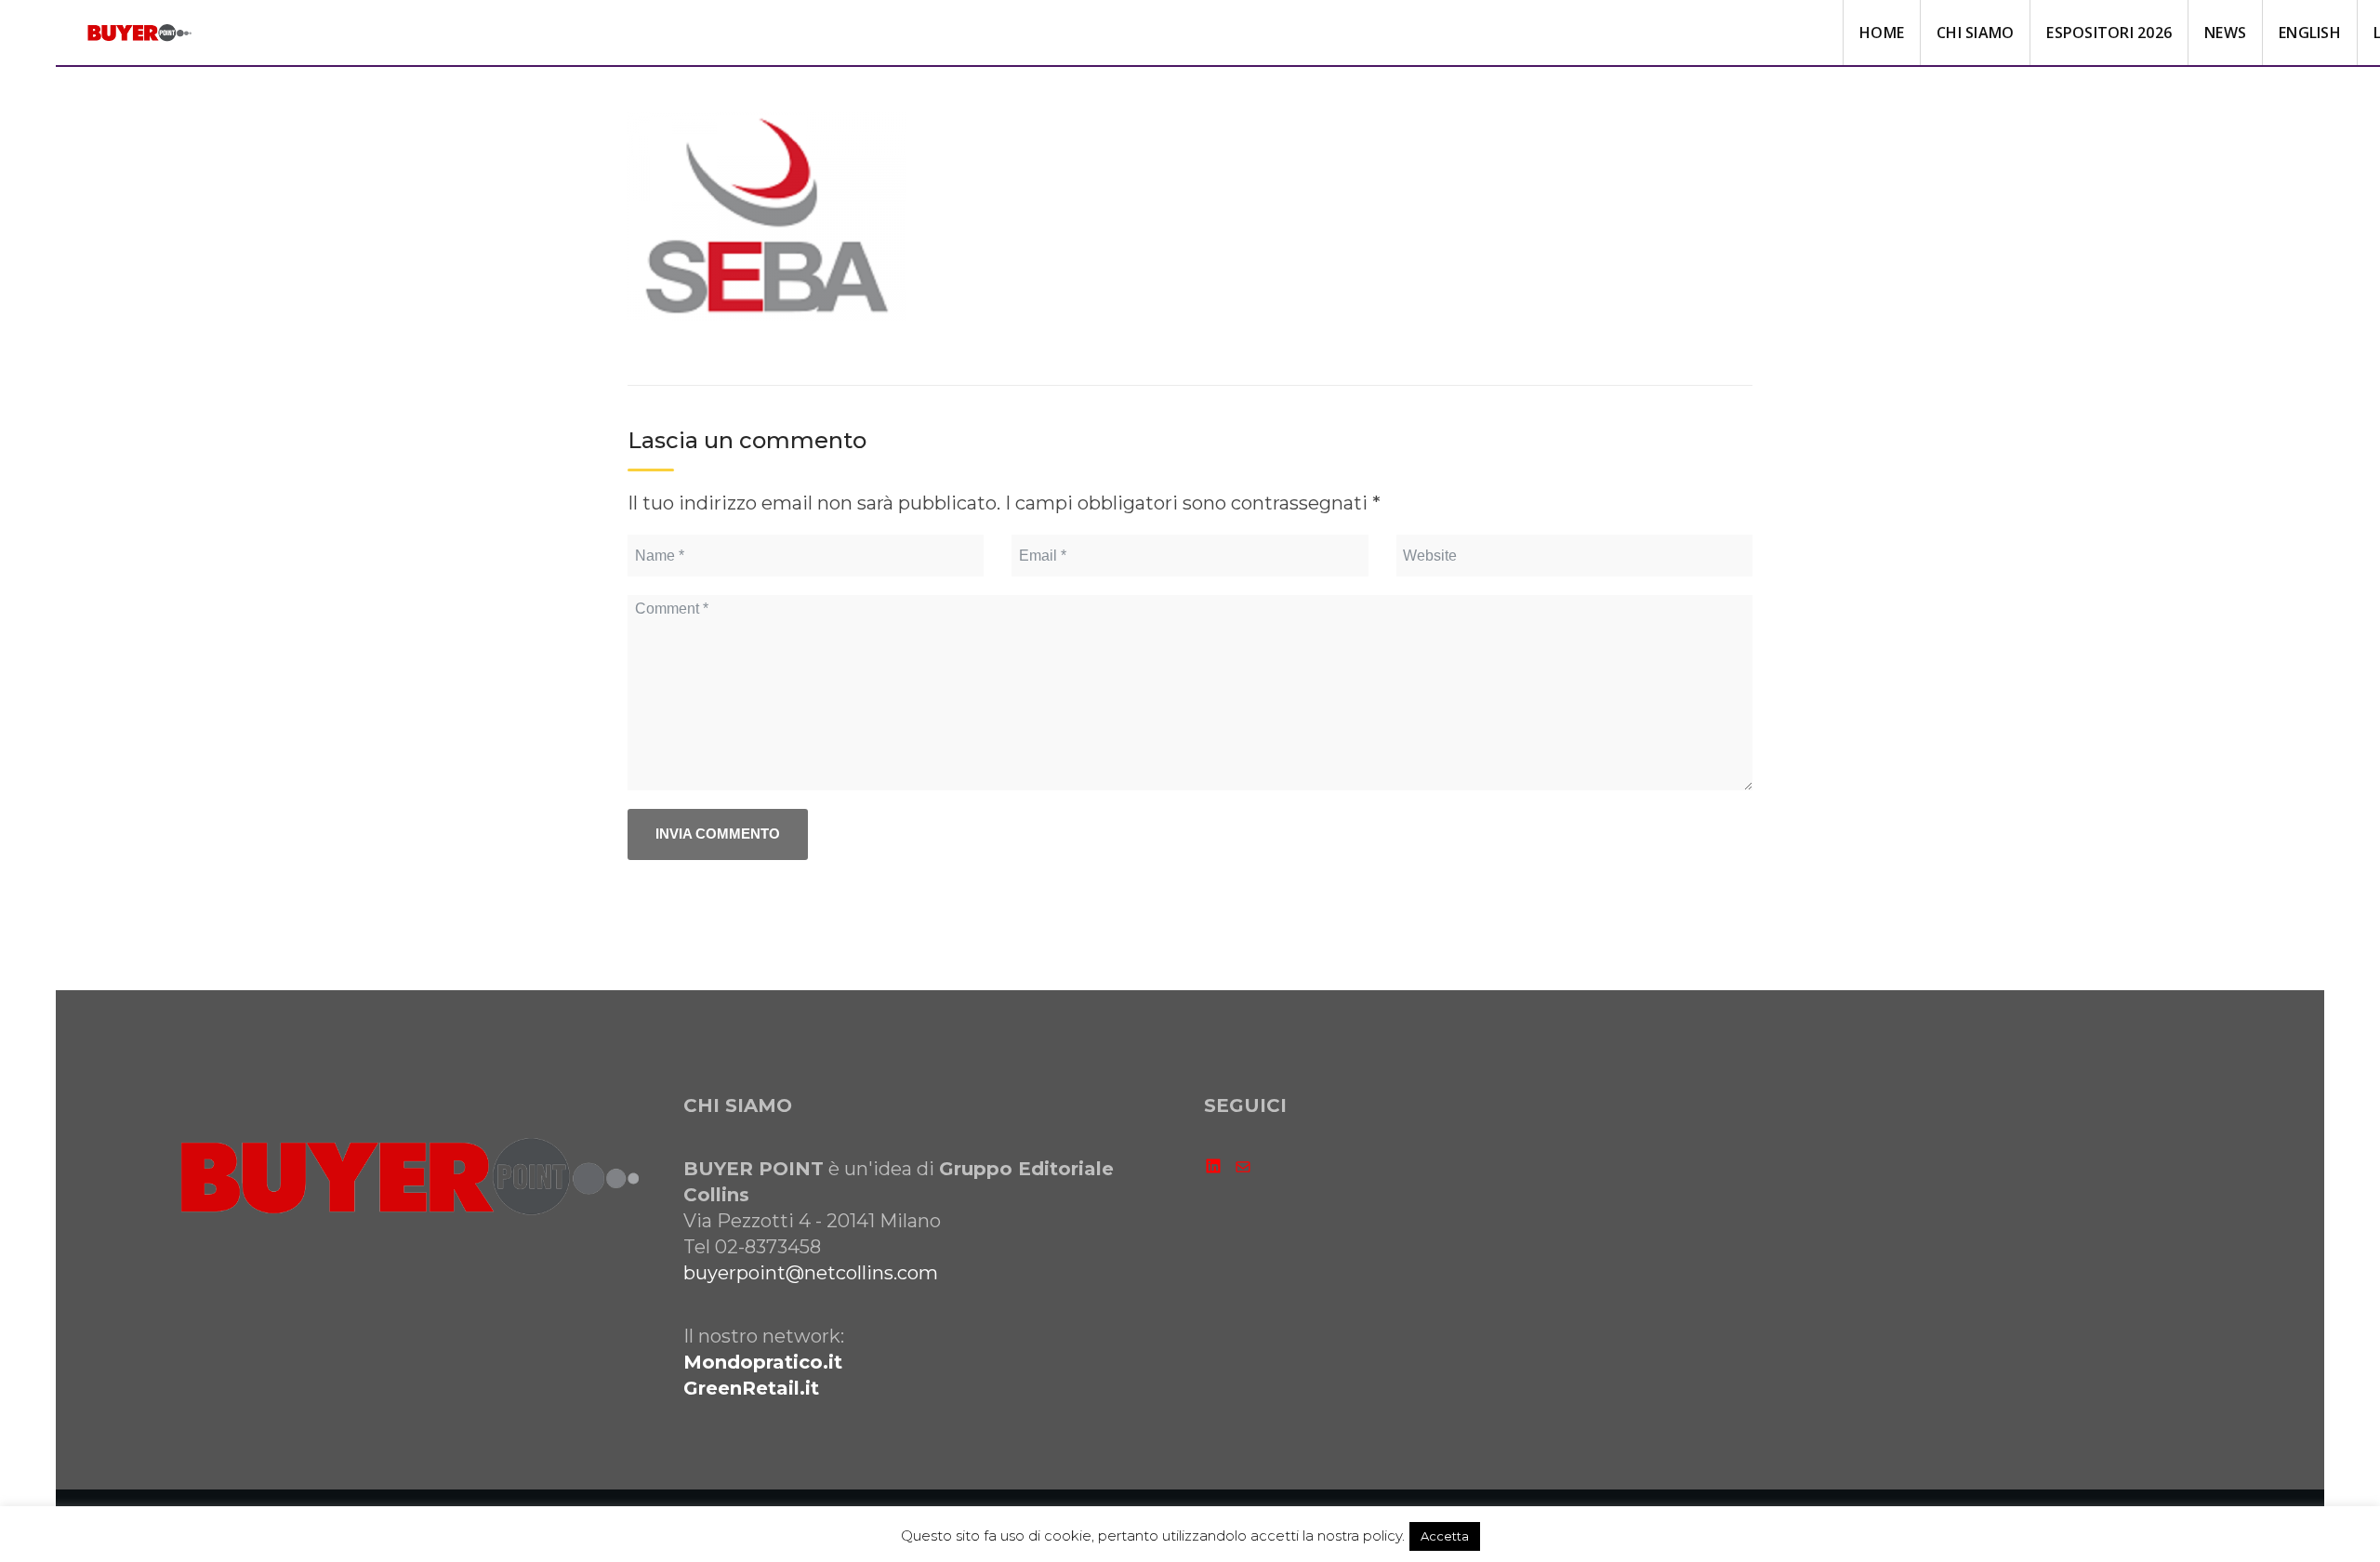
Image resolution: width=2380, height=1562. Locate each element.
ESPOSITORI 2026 (2109, 33)
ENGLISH (2310, 33)
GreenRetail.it (751, 1388)
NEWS (2225, 33)
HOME (1882, 33)
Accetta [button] (1445, 1536)
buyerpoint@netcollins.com (811, 1273)
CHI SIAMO (1975, 33)
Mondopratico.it (763, 1362)
